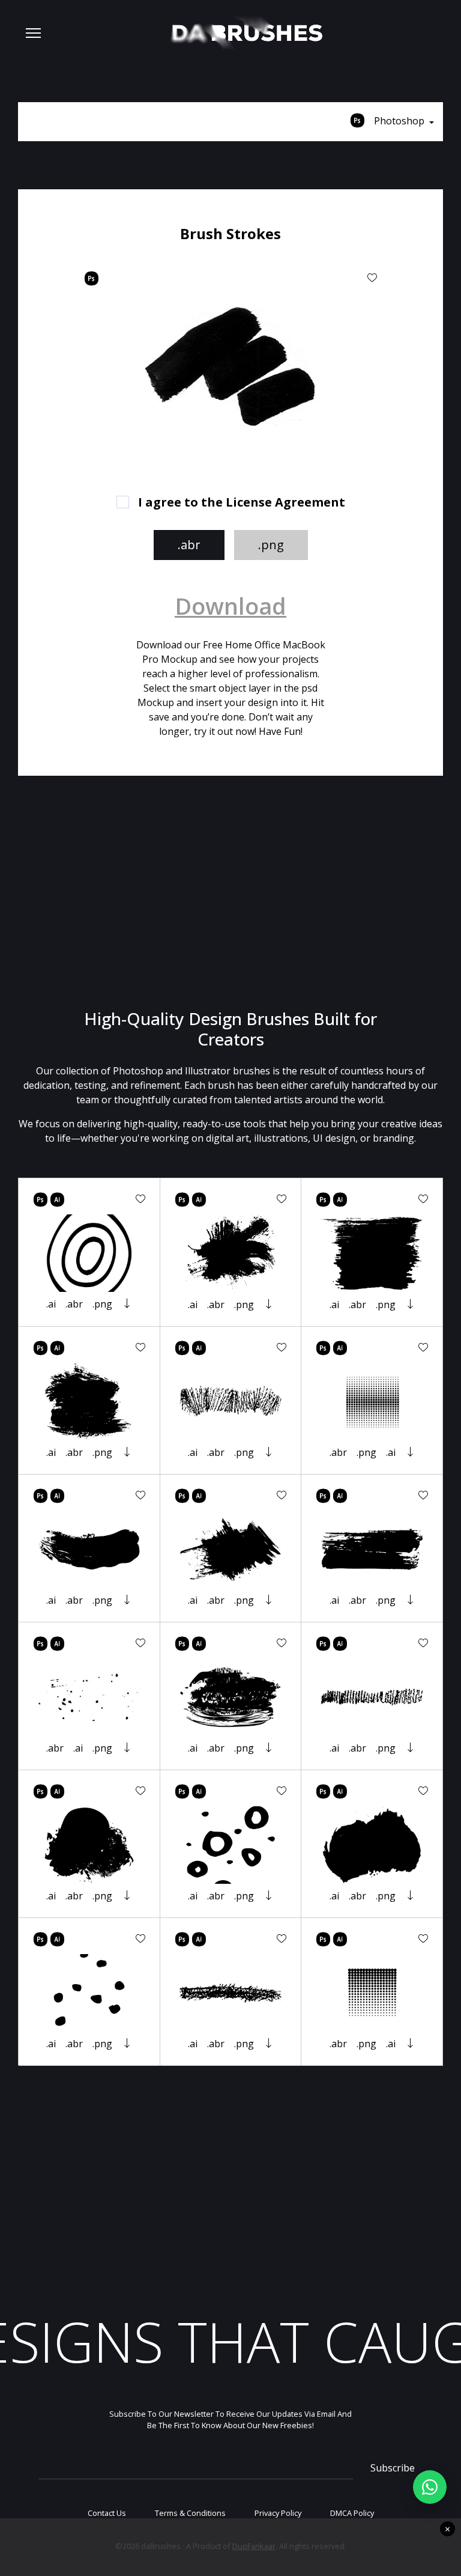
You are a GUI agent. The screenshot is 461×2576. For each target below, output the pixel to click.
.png (271, 545)
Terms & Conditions (190, 2513)
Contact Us (107, 2513)
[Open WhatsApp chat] (430, 2487)
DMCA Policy (352, 2513)
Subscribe (393, 2468)
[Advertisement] (230, 892)
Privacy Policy (278, 2513)
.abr (189, 545)
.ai (51, 1304)
